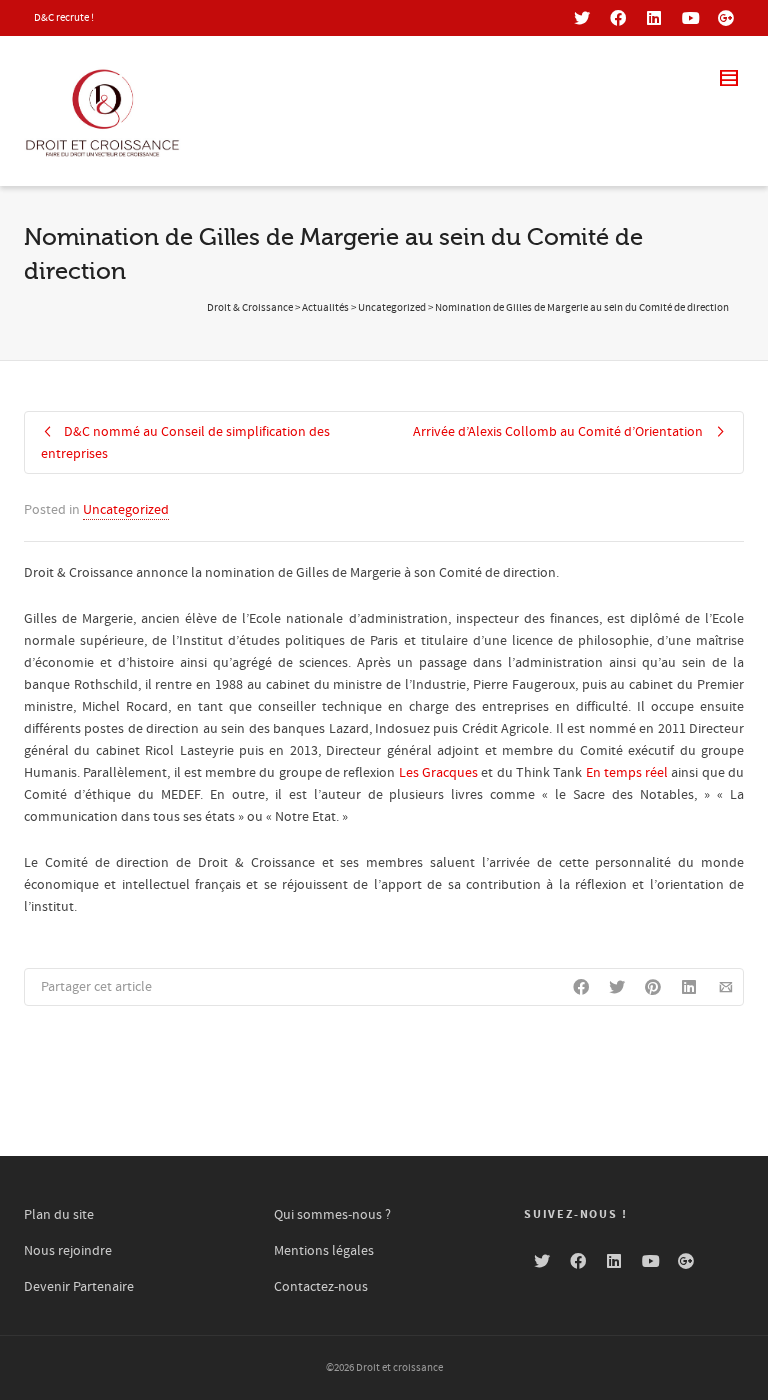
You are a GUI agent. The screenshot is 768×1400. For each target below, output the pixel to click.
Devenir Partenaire (79, 1287)
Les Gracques (438, 773)
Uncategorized (126, 510)
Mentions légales (324, 1251)
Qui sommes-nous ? (332, 1215)
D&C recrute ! (64, 18)
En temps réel (627, 773)
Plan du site (59, 1215)
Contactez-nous (321, 1287)
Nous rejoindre (68, 1251)
